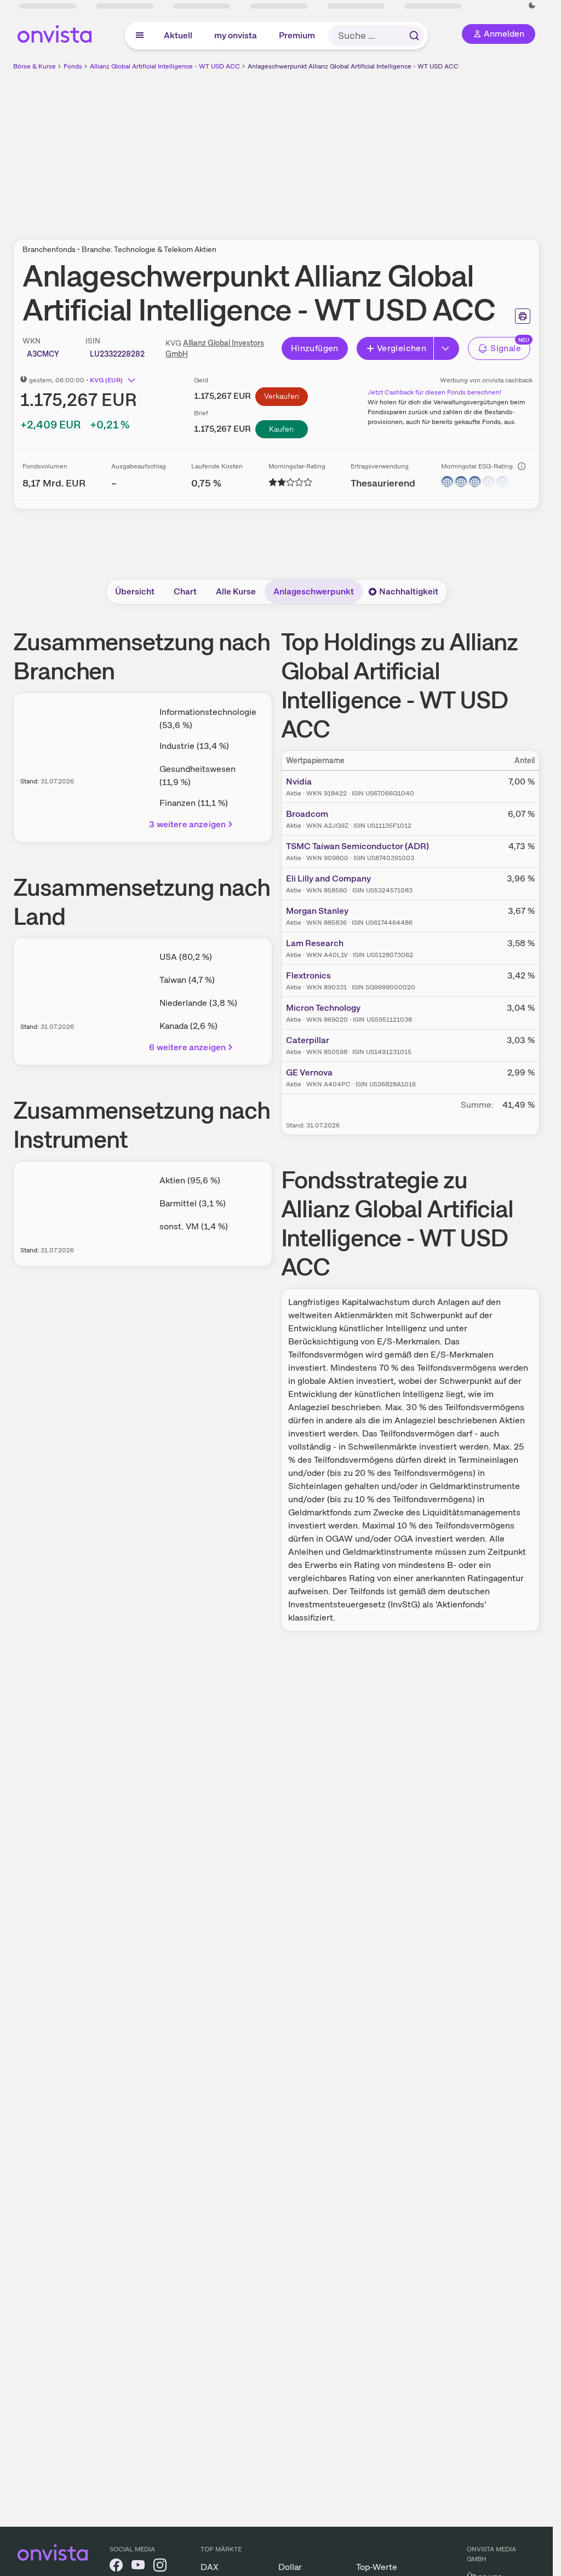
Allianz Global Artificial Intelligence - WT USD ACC (165, 66)
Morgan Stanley (317, 911)
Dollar (290, 2567)
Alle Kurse (236, 591)
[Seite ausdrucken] (523, 316)
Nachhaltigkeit (409, 591)
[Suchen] (414, 36)
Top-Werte (377, 2567)
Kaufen (281, 429)
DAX (210, 2567)
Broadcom (307, 814)
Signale (506, 348)
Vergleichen (402, 348)
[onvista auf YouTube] (138, 2567)
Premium (297, 35)
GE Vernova (309, 1072)
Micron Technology (323, 1008)
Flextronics (308, 975)
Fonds (73, 66)
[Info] (522, 466)
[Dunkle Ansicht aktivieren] (532, 5)
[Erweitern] (446, 348)
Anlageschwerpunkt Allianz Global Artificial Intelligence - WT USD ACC (353, 66)
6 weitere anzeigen (187, 1047)
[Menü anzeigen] (140, 36)
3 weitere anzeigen (187, 824)
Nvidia (299, 782)
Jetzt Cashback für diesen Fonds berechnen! (434, 392)
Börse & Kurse (35, 66)
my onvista (236, 35)
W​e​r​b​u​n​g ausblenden (371, 148)
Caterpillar (308, 1040)
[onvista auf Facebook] (116, 2567)
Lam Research (315, 943)
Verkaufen (282, 396)
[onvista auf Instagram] (160, 2567)
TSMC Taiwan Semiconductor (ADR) (357, 846)
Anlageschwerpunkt (314, 591)
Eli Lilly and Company (328, 878)
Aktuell (178, 35)
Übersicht (135, 591)
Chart (185, 591)
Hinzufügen (315, 348)
